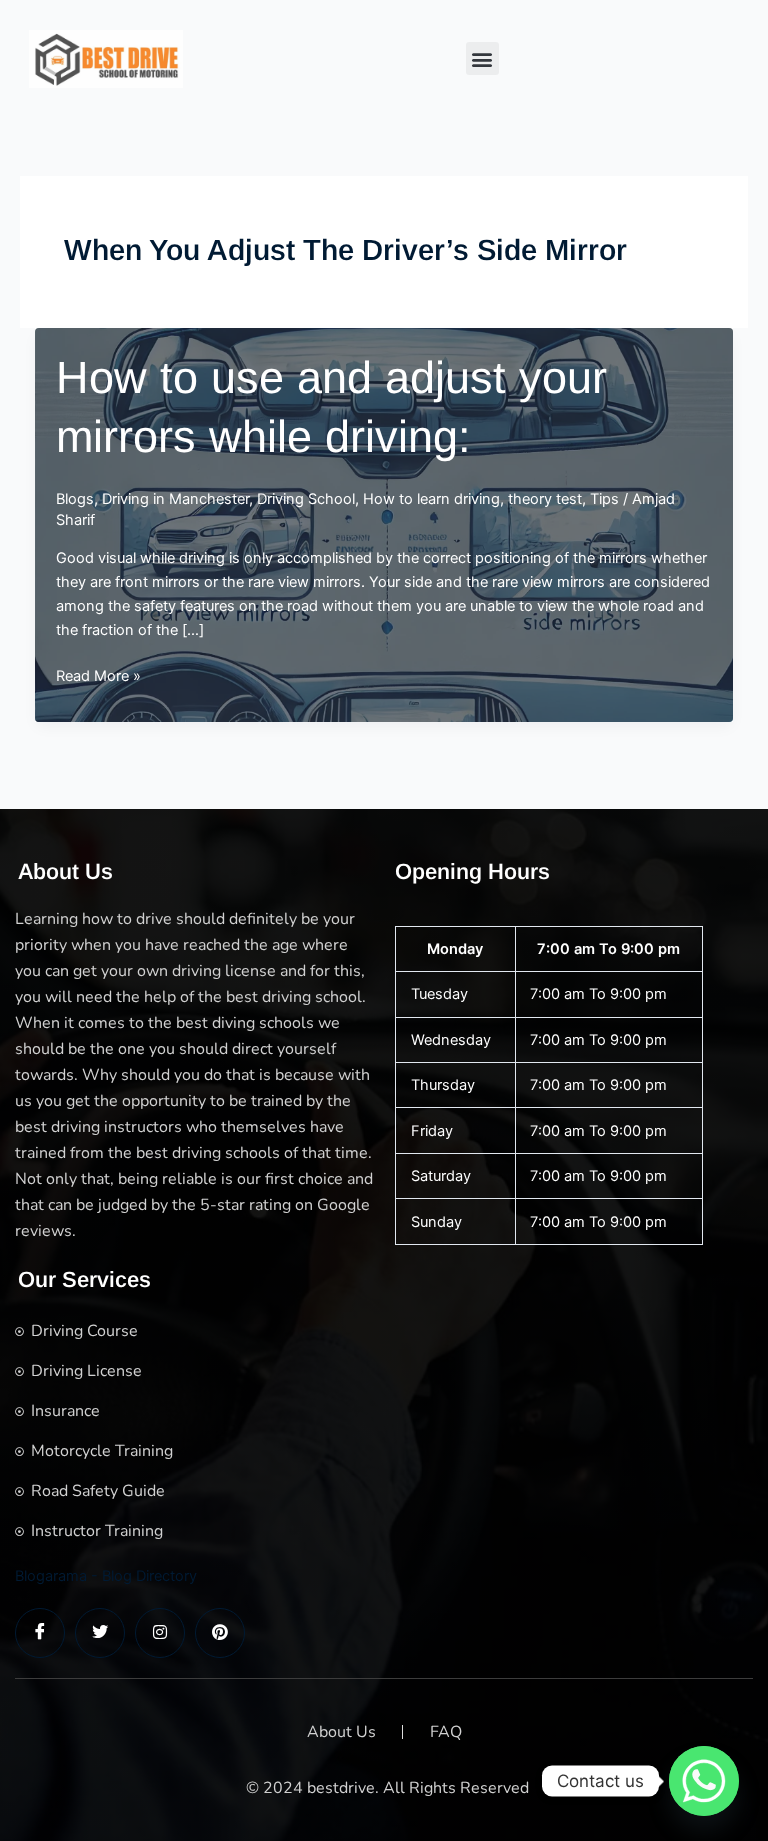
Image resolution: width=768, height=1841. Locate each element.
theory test (545, 499)
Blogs (75, 499)
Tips (604, 499)
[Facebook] (40, 1633)
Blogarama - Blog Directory (106, 1576)
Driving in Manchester (175, 499)
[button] (482, 58)
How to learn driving (431, 499)
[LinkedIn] (160, 1633)
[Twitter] (100, 1633)
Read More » (98, 677)
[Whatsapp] (704, 1781)
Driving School (306, 499)
